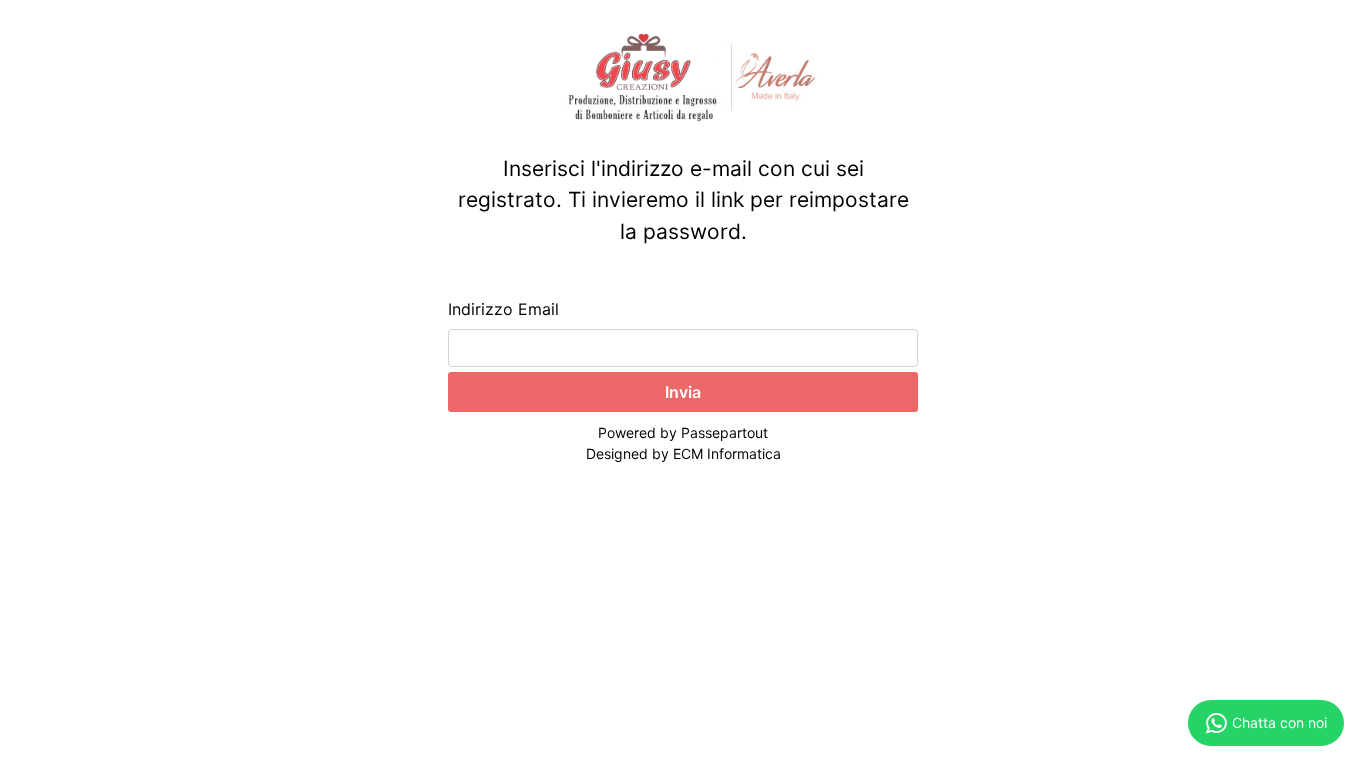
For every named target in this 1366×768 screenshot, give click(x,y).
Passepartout (724, 432)
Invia (683, 392)
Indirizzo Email (503, 309)
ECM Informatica (727, 453)
